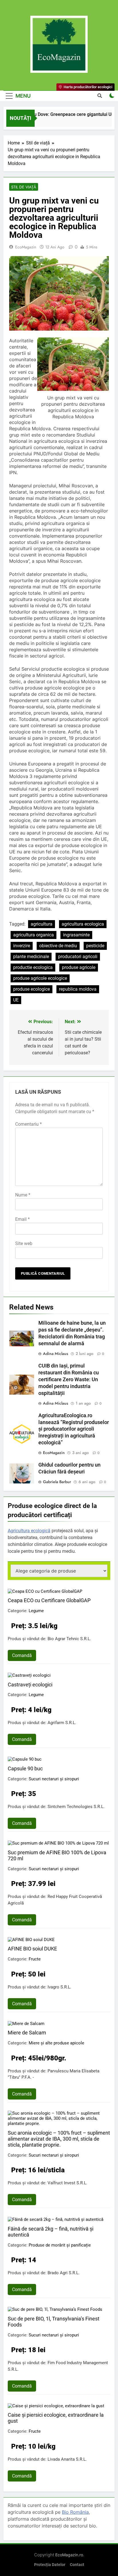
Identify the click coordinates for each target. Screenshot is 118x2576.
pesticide (95, 946)
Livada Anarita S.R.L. (67, 2459)
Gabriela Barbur (57, 1482)
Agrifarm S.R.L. (62, 1723)
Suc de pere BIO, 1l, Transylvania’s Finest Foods (54, 2322)
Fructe (35, 1959)
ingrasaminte (76, 935)
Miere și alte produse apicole (56, 2043)
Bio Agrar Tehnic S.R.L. (69, 1639)
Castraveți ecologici (30, 1685)
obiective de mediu (58, 946)
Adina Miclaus (56, 1354)
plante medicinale (31, 957)
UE (16, 1000)
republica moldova (78, 989)
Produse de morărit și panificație (60, 2245)
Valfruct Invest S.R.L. (67, 2183)
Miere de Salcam (27, 2033)
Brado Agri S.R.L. (64, 2273)
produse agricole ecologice (40, 978)
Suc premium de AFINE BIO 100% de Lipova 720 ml (57, 1855)
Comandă (22, 1655)
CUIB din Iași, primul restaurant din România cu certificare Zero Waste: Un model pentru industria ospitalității (69, 1380)
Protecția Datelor (50, 2565)
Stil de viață (24, 187)
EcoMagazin (26, 247)
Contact (77, 2565)
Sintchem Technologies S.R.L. (76, 1807)
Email (22, 1219)
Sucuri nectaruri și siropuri (54, 1779)
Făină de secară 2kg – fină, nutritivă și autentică (51, 2232)
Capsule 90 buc (25, 1768)
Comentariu (28, 1124)
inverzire (22, 946)
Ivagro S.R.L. (59, 1987)
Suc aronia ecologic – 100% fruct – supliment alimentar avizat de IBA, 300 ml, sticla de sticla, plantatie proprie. (59, 2139)
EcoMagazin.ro (69, 2555)
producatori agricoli (78, 957)
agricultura (42, 924)
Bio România (75, 2512)
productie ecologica (33, 967)
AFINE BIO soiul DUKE (32, 1949)
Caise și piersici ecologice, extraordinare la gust (56, 2418)
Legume (36, 1611)
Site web (24, 1243)
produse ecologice (32, 989)
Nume (23, 1195)
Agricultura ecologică (29, 1531)
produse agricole (79, 967)
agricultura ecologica (83, 924)
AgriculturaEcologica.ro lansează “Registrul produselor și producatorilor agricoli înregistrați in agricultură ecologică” (74, 1429)
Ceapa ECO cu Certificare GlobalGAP (49, 1600)
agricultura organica (34, 935)
